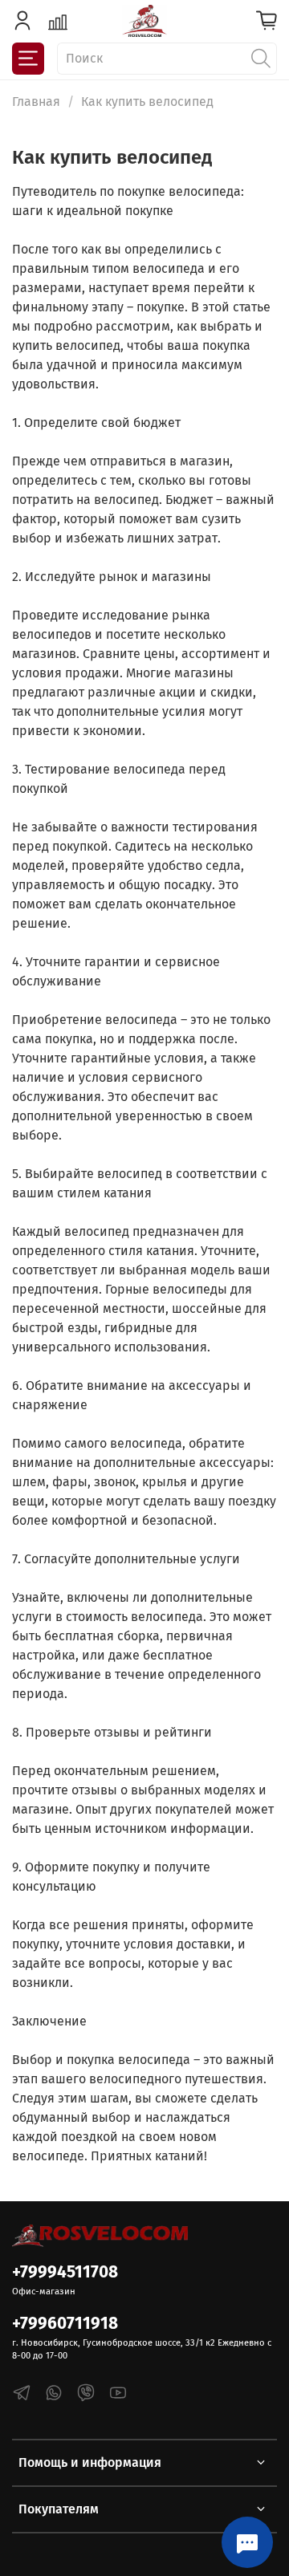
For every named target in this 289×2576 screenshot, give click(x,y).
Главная (36, 102)
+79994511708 (65, 2272)
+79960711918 (65, 2324)
